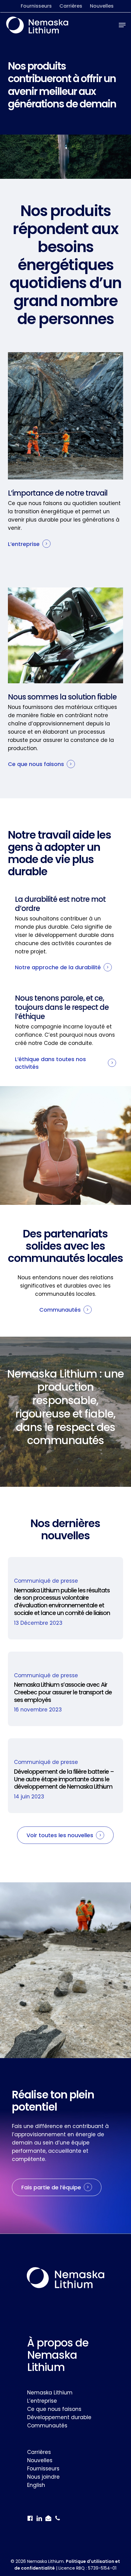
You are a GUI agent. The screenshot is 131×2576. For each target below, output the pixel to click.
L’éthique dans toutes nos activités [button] (50, 1063)
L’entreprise (42, 2401)
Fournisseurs (43, 2469)
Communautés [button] (60, 1310)
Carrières (39, 2452)
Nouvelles (40, 2460)
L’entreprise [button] (24, 544)
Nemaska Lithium (50, 2393)
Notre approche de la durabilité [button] (58, 967)
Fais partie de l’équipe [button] (51, 2187)
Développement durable (59, 2417)
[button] (122, 25)
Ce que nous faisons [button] (36, 764)
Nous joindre (43, 2477)
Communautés (47, 2426)
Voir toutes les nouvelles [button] (60, 1835)
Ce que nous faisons (54, 2409)
